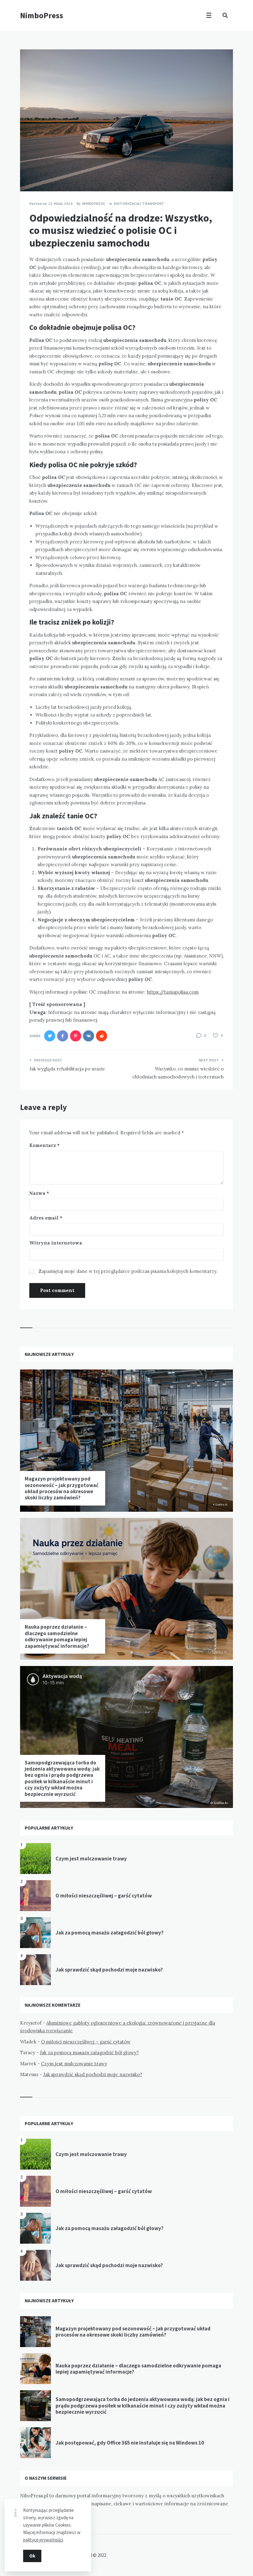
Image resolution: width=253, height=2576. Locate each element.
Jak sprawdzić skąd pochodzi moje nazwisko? (109, 1970)
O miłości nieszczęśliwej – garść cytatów (104, 1896)
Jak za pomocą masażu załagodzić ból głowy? (110, 1933)
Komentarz (44, 1145)
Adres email (46, 1218)
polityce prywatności (43, 2540)
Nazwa (39, 1193)
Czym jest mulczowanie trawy (91, 1859)
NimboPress (42, 15)
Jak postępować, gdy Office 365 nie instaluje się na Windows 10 (130, 2443)
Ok (32, 2556)
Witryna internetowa (56, 1243)
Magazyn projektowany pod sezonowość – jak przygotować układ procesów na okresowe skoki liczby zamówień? (62, 1488)
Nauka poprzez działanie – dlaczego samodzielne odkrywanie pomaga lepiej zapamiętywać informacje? (57, 1636)
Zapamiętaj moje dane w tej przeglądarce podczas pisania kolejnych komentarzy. (128, 1271)
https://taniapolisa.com (173, 992)
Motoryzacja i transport (139, 204)
